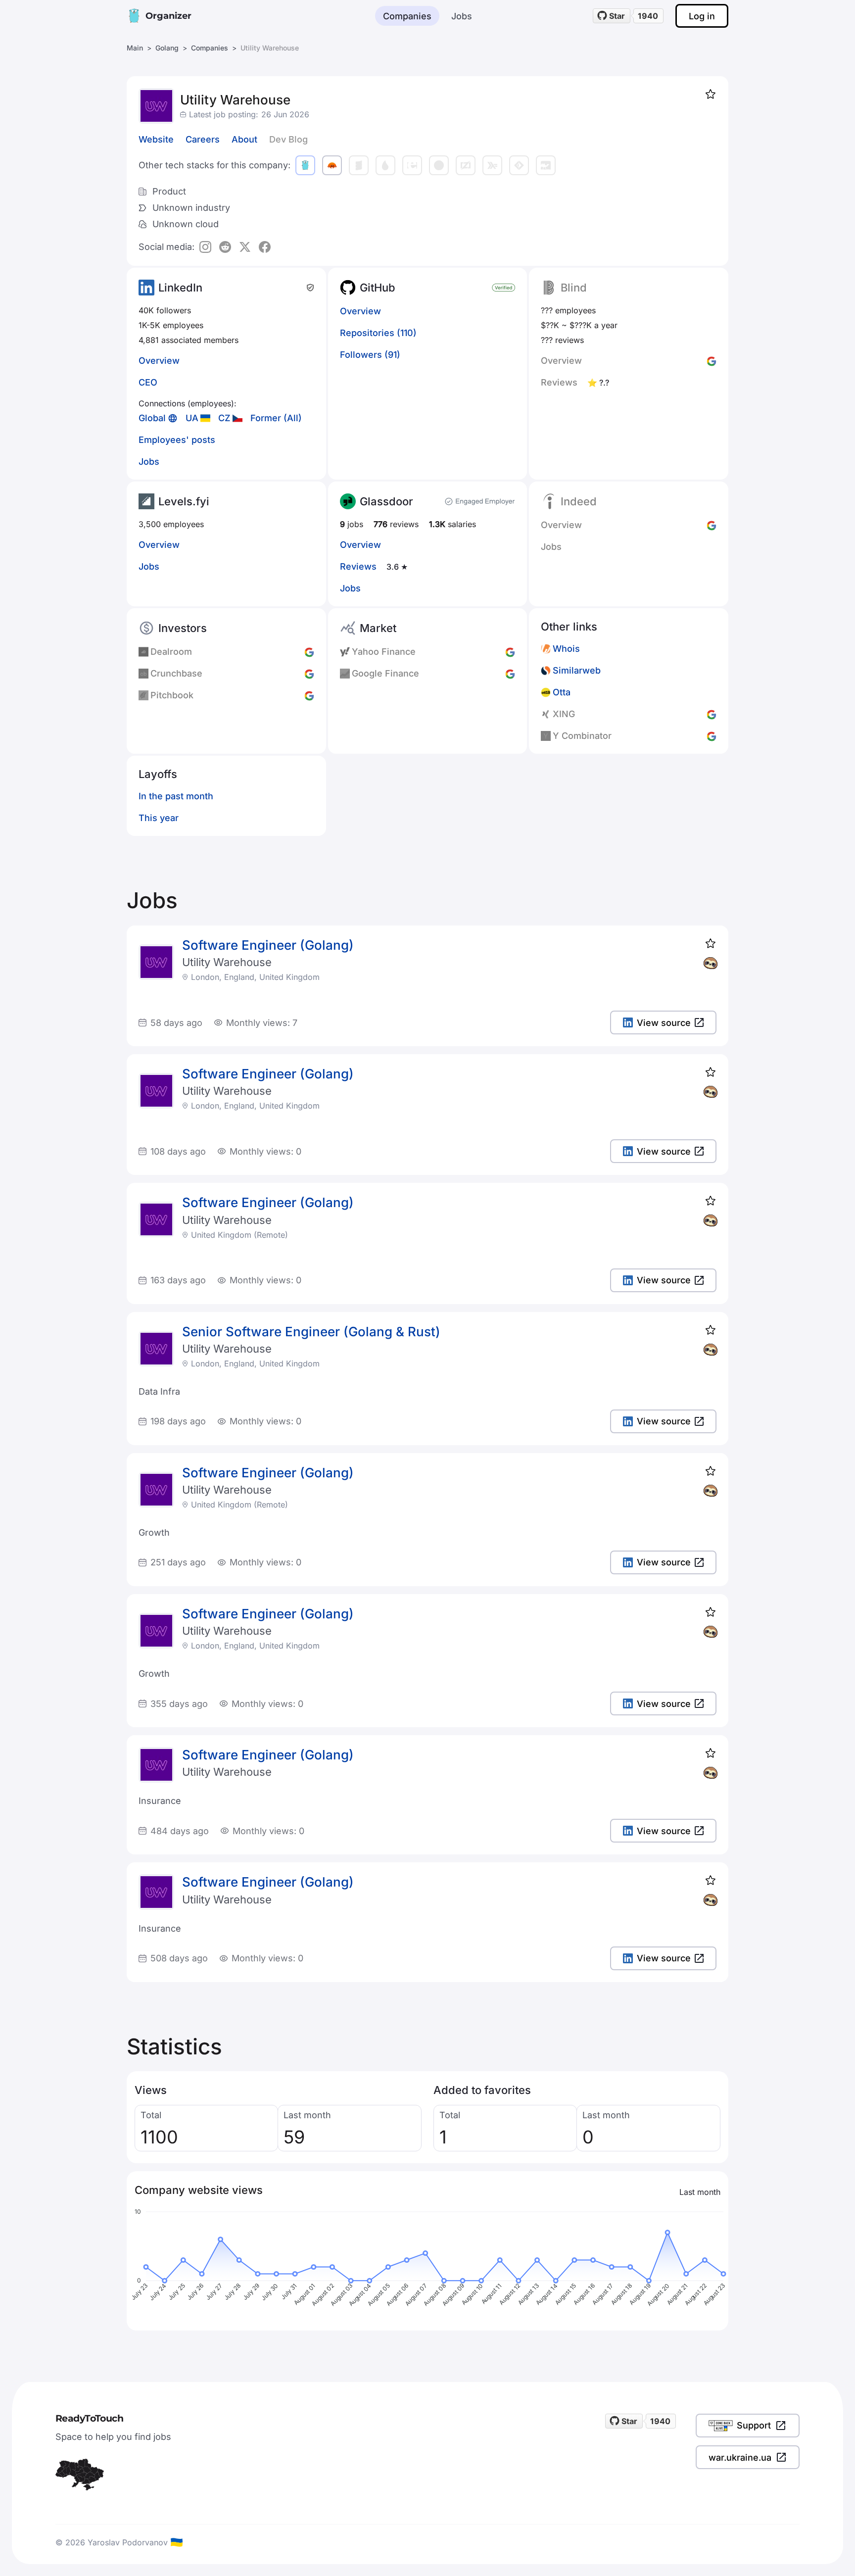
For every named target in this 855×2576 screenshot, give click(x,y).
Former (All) (276, 418)
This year (159, 818)
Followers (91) (370, 355)
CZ (224, 418)
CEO (148, 382)
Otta (562, 692)
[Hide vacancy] (711, 963)
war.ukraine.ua (740, 2457)
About (244, 139)
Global (152, 418)
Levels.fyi (184, 501)
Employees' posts (177, 440)
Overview (159, 361)
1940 (648, 16)
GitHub (378, 288)
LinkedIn (180, 288)
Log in (702, 16)
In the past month (176, 796)
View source (664, 1023)
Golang (167, 48)
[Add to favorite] (711, 94)
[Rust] (332, 165)
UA (192, 418)
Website (156, 139)
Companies (407, 16)
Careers (203, 139)
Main (135, 48)
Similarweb (577, 670)
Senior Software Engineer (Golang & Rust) (311, 1332)
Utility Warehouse (227, 962)
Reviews (358, 566)
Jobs (462, 16)
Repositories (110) (378, 333)
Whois (566, 649)
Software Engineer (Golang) (268, 945)
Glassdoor (386, 501)
